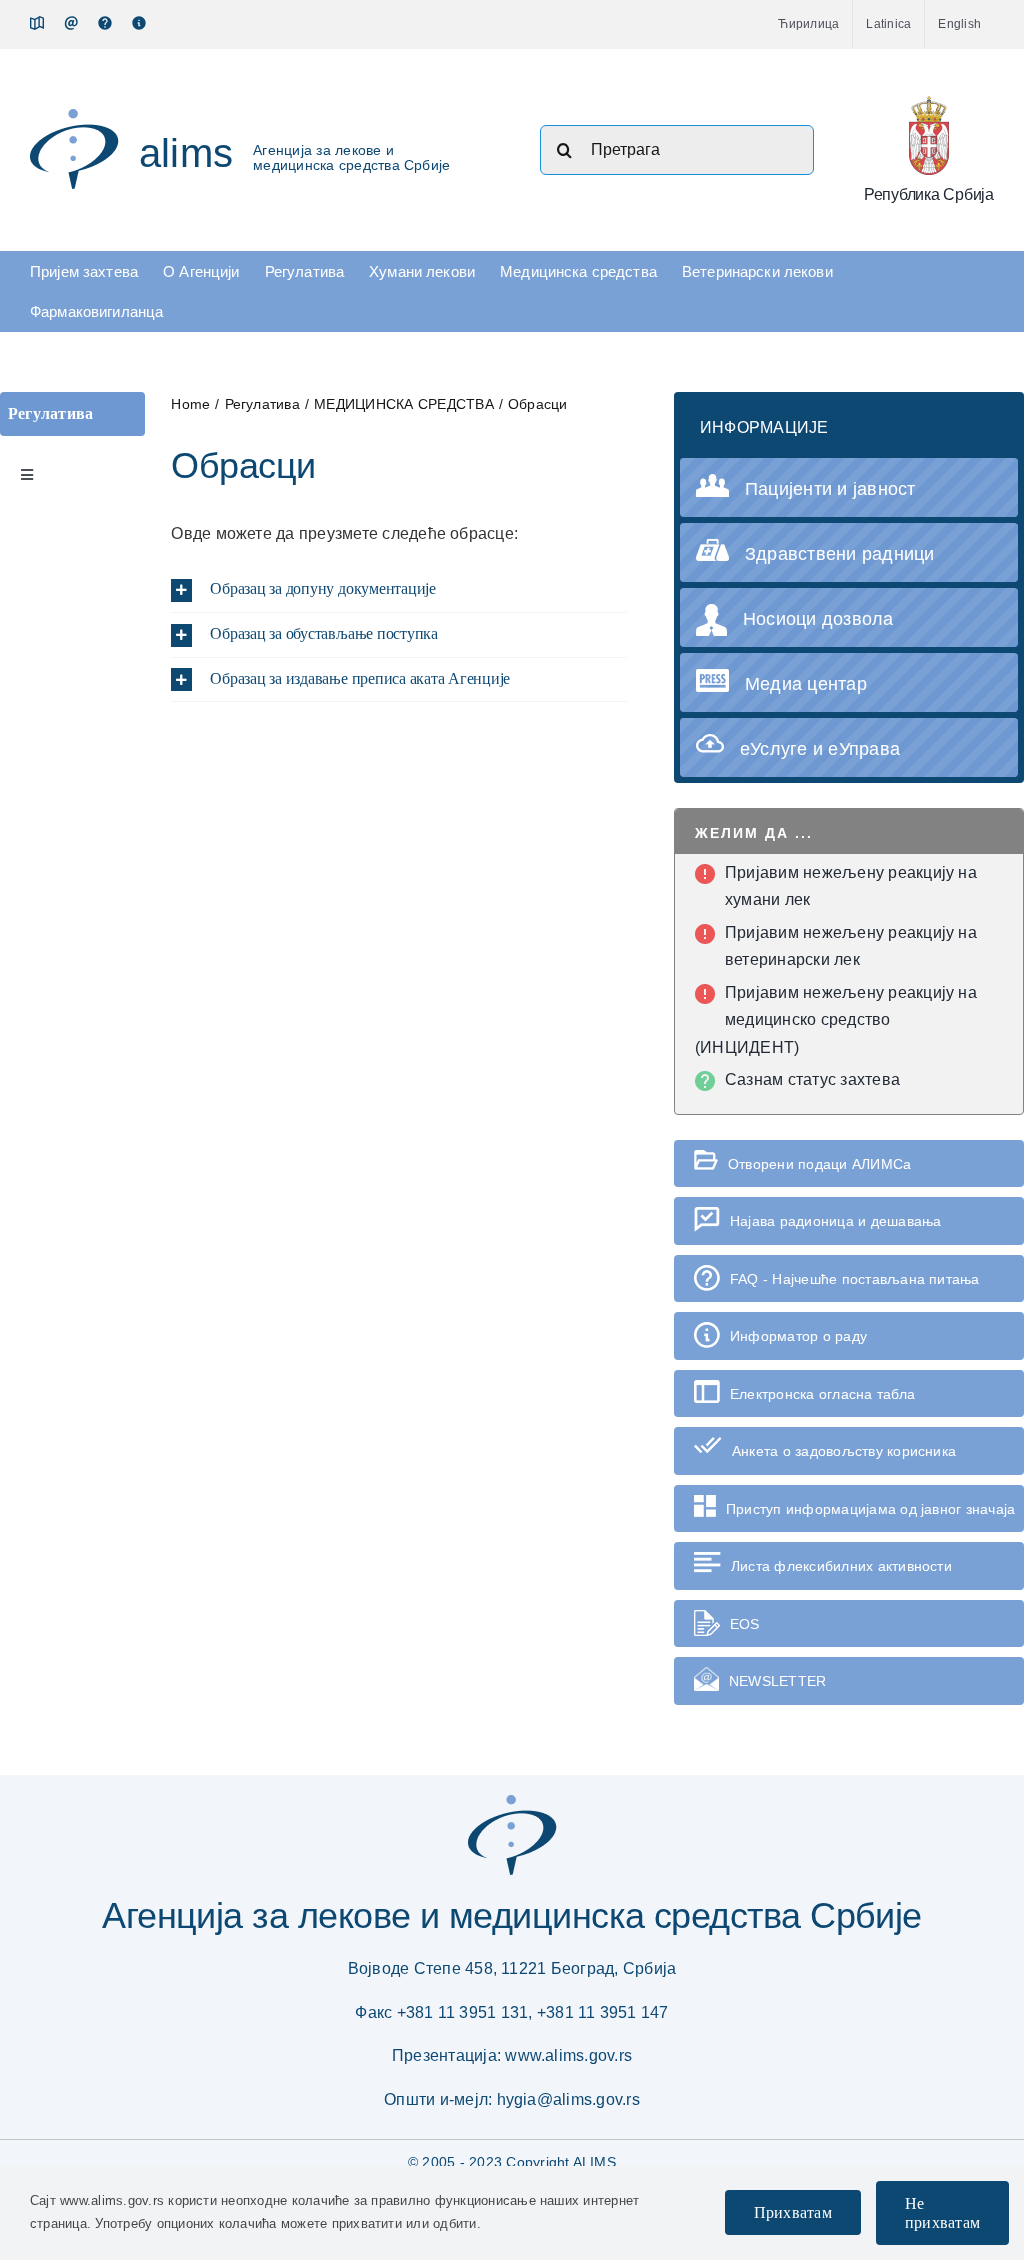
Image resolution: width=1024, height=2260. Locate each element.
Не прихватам (942, 2213)
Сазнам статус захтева (812, 1079)
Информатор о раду (798, 1336)
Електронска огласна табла (822, 1394)
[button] (399, 590)
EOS (745, 1624)
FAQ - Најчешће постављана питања (855, 1279)
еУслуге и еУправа (820, 749)
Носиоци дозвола (818, 619)
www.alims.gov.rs (568, 2055)
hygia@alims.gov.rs (568, 2099)
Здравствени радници (840, 554)
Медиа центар (806, 684)
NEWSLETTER (777, 1681)
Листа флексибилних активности (841, 1566)
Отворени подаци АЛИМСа (819, 1164)
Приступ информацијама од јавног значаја (870, 1509)
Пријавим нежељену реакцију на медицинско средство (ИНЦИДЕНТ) (836, 1020)
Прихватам (793, 2212)
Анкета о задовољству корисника (844, 1451)
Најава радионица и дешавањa (835, 1221)
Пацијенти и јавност (830, 489)
